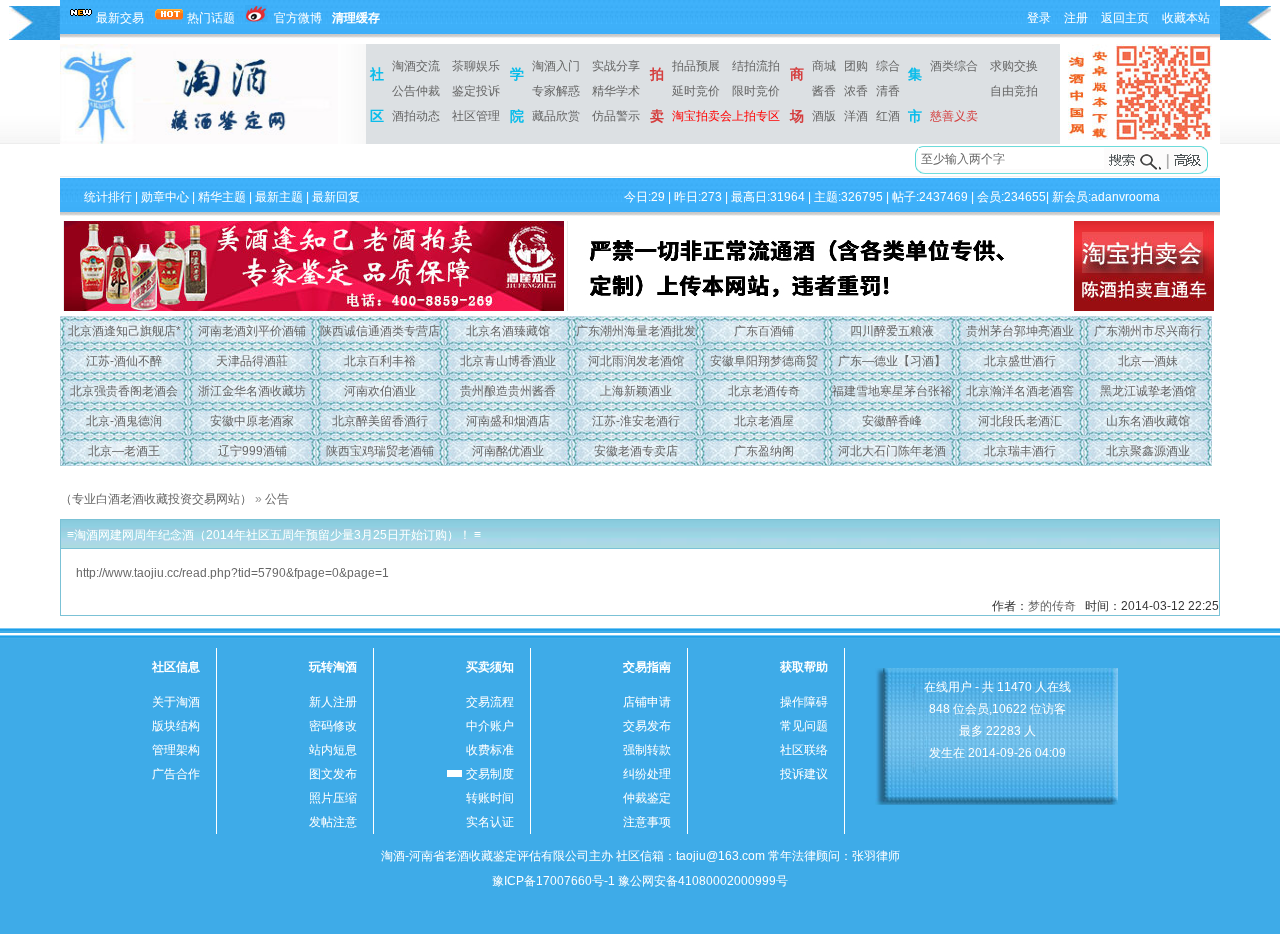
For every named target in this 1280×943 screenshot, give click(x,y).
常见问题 (804, 726)
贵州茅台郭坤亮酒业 (1020, 331)
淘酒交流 (416, 66)
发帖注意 (333, 822)
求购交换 (1014, 66)
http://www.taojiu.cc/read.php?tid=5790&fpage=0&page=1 (232, 573)
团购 (856, 66)
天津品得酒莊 (252, 361)
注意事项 (647, 822)
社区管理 (476, 116)
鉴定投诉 (476, 91)
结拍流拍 (756, 66)
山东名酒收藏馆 (1148, 421)
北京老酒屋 (764, 421)
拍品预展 (696, 66)
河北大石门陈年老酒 (892, 451)
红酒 (888, 116)
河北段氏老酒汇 (1020, 421)
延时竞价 (696, 91)
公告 (277, 499)
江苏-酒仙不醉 (124, 361)
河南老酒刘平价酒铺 (252, 331)
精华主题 (222, 197)
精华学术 (616, 91)
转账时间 (490, 798)
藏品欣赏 (556, 116)
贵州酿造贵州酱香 (508, 391)
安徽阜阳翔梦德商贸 (764, 361)
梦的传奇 (1052, 606)
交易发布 (647, 726)
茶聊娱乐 (476, 66)
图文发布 (333, 774)
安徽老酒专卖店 (636, 451)
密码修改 (333, 726)
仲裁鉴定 (647, 798)
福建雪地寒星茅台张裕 (892, 391)
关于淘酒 (176, 702)
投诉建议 (804, 774)
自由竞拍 (1014, 91)
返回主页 (1125, 18)
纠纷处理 (647, 774)
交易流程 (490, 702)
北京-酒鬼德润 (124, 421)
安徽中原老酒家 (252, 421)
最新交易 (120, 18)
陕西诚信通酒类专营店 (380, 331)
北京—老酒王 (124, 451)
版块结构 (176, 726)
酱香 (824, 91)
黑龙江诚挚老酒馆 (1148, 391)
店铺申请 (647, 702)
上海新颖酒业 (636, 391)
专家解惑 (556, 91)
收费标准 (490, 750)
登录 (1039, 18)
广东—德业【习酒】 (892, 361)
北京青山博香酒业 (508, 361)
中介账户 (490, 726)
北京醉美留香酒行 (380, 421)
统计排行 (108, 197)
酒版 (824, 116)
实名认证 (490, 822)
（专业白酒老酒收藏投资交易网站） (156, 499)
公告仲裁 (416, 91)
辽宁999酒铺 (252, 451)
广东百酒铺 (764, 331)
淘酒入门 (556, 66)
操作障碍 (804, 702)
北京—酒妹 (1148, 361)
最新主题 (279, 197)
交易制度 (490, 774)
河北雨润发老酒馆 (636, 361)
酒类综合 (954, 66)
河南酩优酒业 (508, 451)
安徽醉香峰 (892, 421)
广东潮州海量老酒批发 (636, 331)
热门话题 (211, 18)
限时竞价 (756, 91)
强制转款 (647, 750)
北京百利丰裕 (380, 361)
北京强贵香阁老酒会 (124, 391)
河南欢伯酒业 (380, 391)
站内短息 (333, 750)
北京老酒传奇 (764, 391)
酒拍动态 (416, 116)
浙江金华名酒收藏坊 (252, 391)
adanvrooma (1125, 197)
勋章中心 (165, 197)
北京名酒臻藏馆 (508, 331)
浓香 (856, 91)
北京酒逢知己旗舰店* (124, 331)
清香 (888, 91)
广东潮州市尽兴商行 (1148, 331)
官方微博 (298, 18)
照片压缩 (333, 798)
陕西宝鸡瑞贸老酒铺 (380, 451)
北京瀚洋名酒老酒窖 (1020, 391)
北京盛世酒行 (1020, 361)
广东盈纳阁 (764, 451)
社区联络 (804, 750)
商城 (824, 66)
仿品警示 (616, 116)
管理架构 (176, 750)
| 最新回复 (331, 197)
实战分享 (616, 66)
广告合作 (176, 774)
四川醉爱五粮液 (892, 331)
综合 (888, 66)
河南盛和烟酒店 (508, 421)
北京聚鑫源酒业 (1148, 451)
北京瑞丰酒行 (1020, 451)
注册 (1076, 18)
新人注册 (333, 702)
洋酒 (856, 116)
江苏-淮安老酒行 (636, 421)
